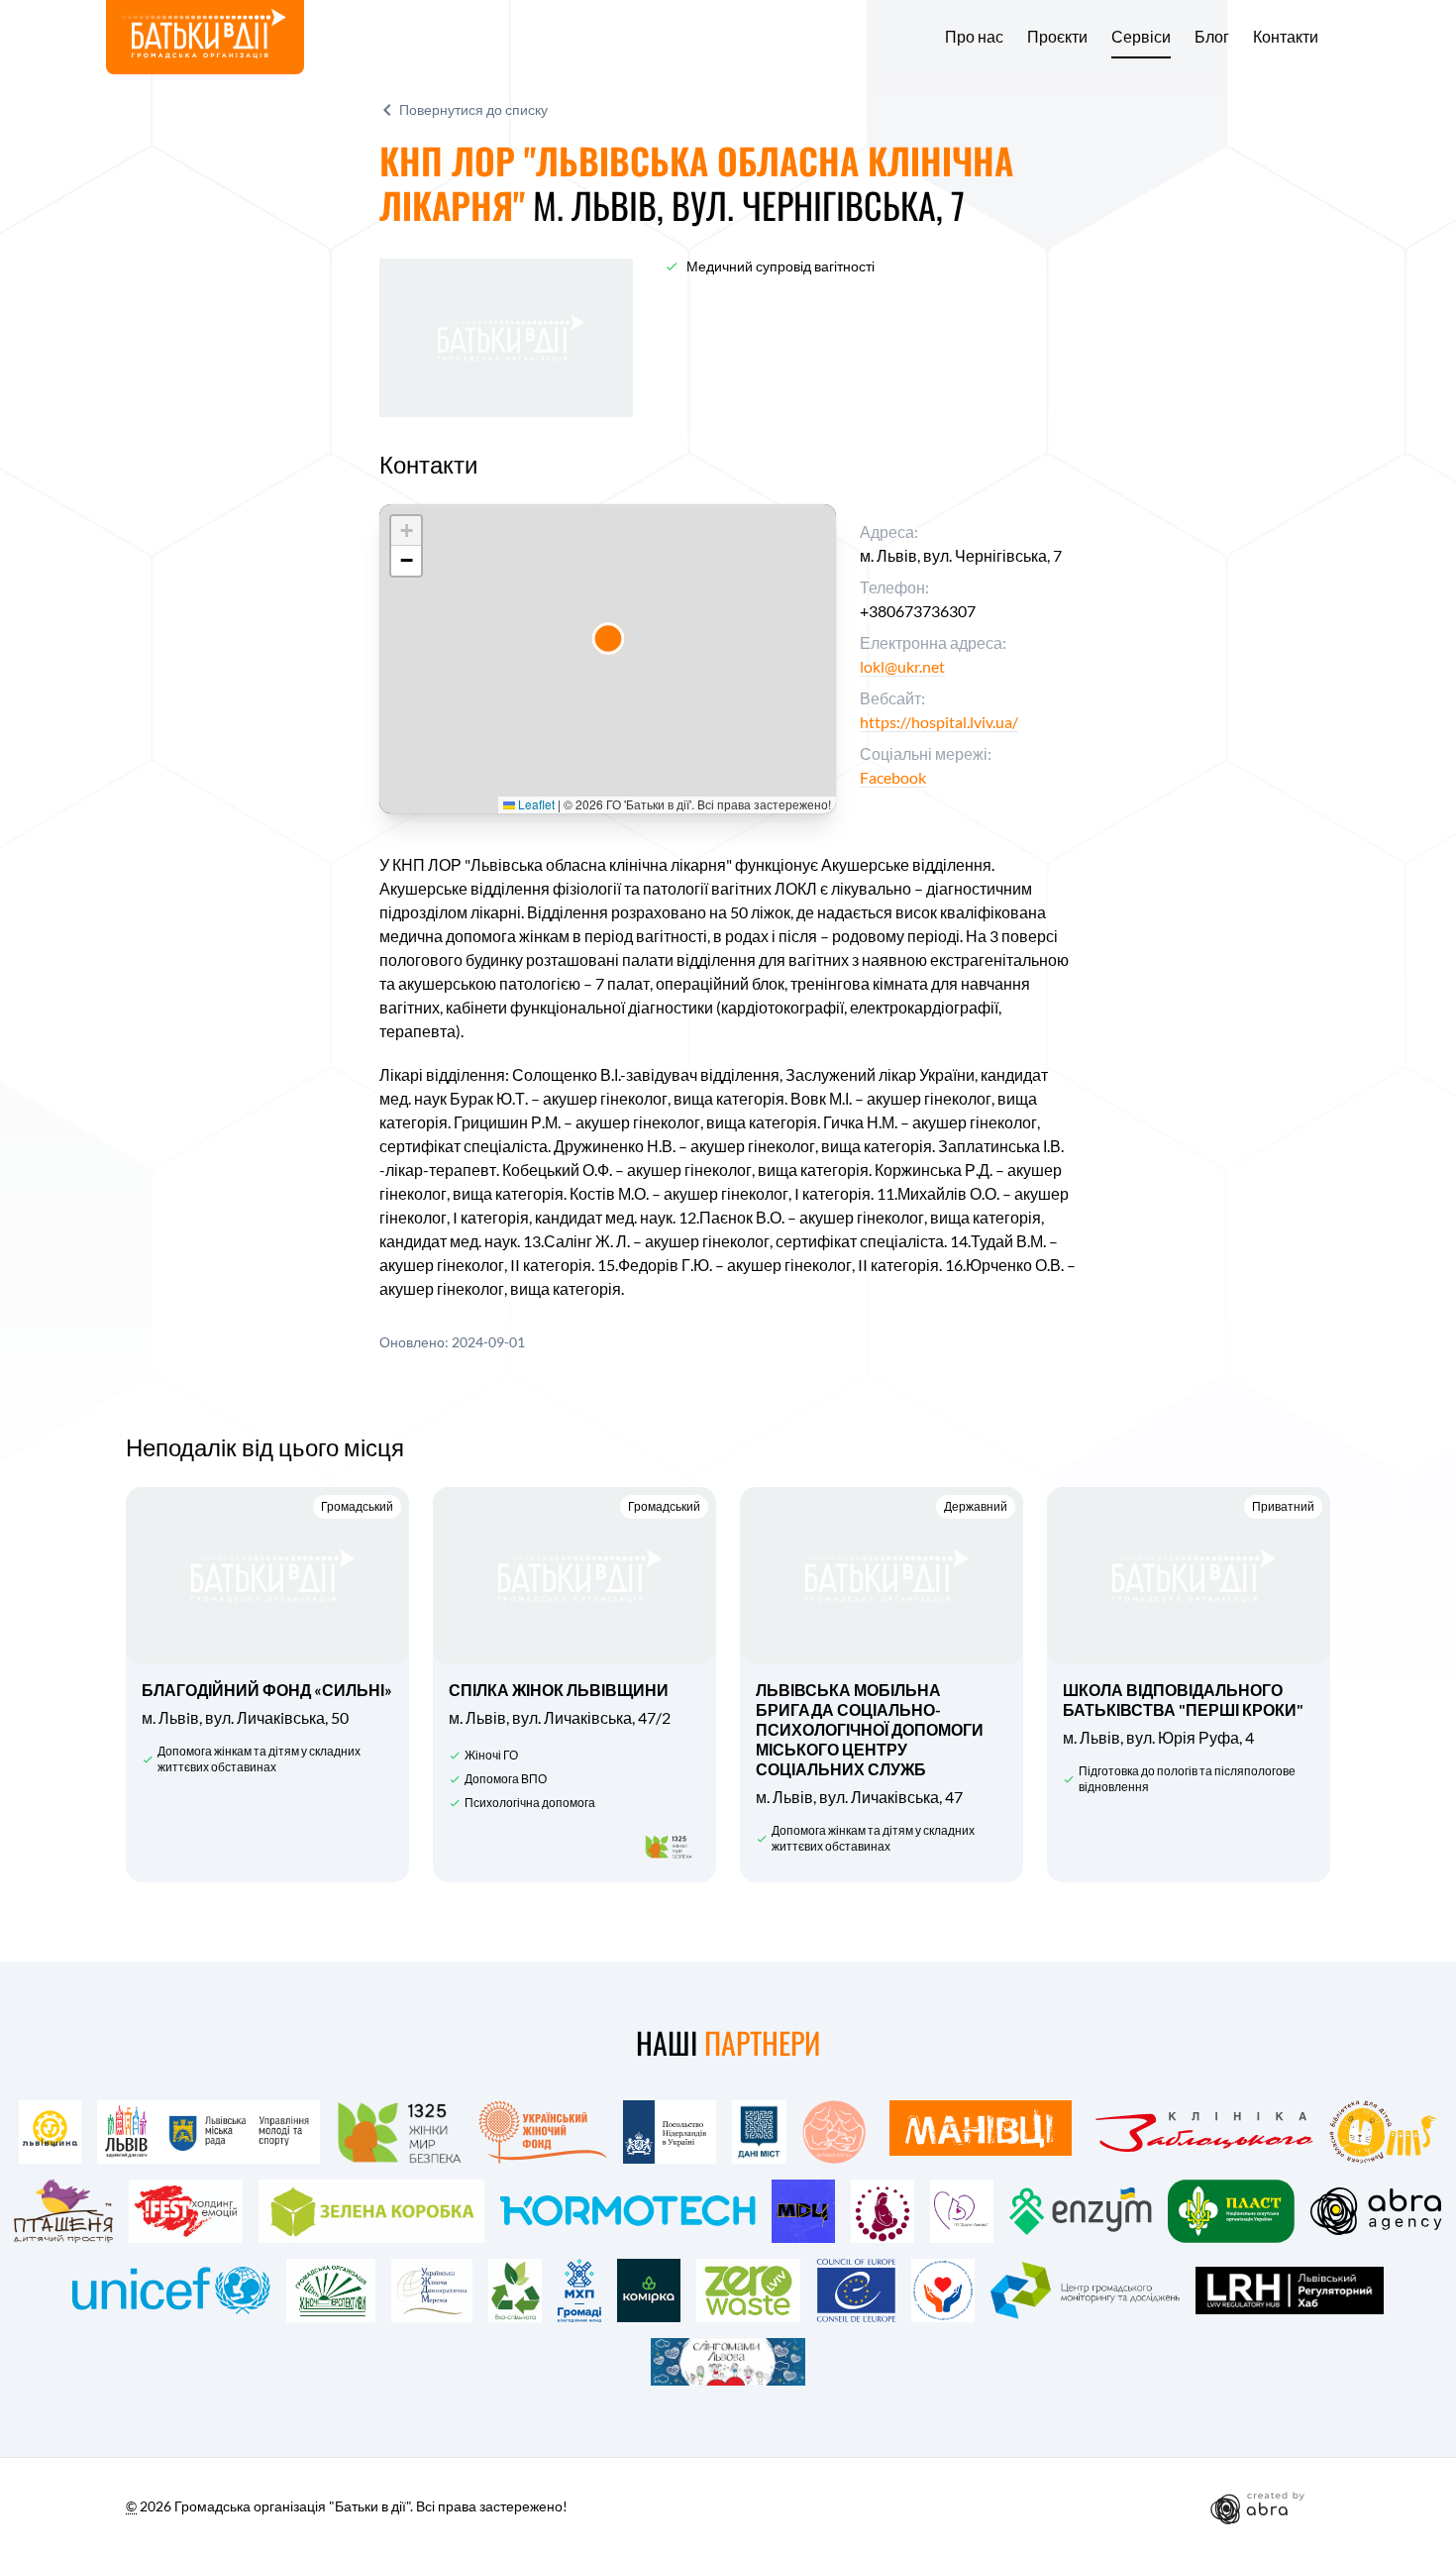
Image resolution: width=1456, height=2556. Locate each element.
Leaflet (535, 804)
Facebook (893, 777)
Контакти (1286, 37)
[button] (608, 639)
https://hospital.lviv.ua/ (939, 722)
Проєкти (1057, 37)
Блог (1212, 37)
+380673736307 (918, 611)
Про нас (974, 37)
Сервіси (1141, 37)
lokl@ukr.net (902, 666)
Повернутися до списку (473, 109)
